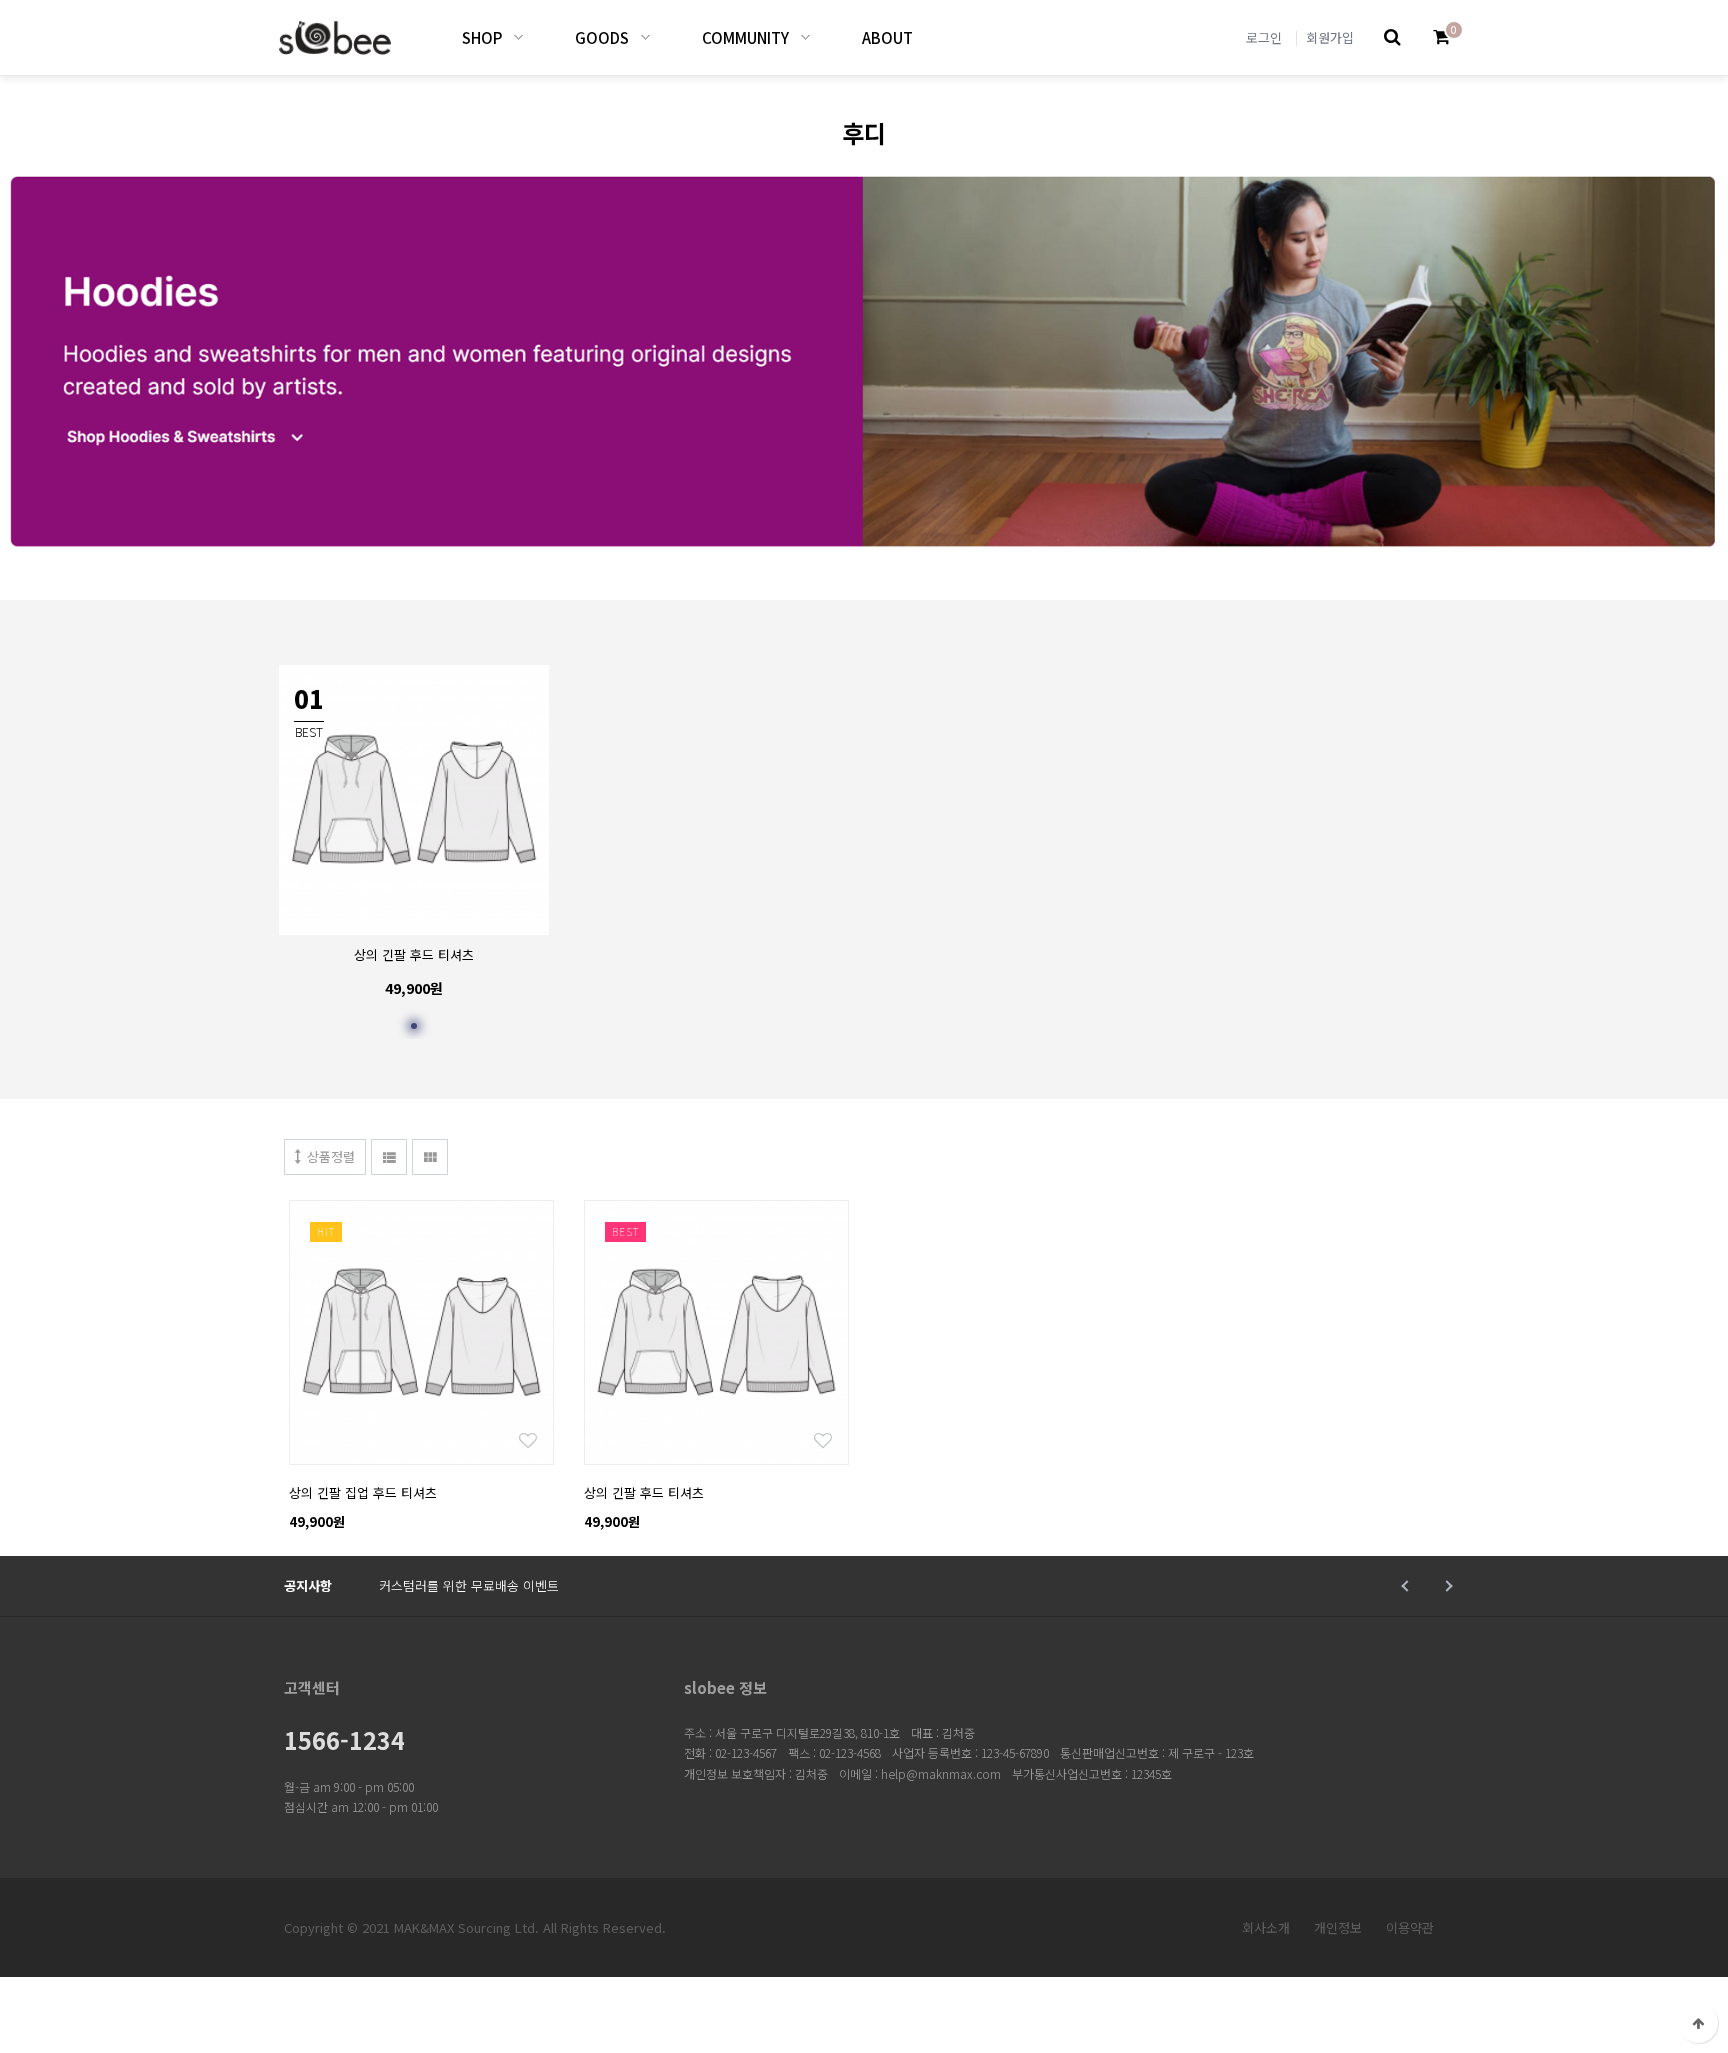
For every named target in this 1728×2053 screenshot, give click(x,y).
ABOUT (887, 37)
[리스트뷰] (389, 1157)
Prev (1406, 1586)
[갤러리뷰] (430, 1157)
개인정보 (1338, 1927)
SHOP (482, 37)
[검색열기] (1392, 37)
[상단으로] (1698, 2023)
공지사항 (308, 1585)
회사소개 (1266, 1927)
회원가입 (1330, 37)
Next (1446, 1586)
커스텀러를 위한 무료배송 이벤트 (469, 1585)
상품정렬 (331, 1156)
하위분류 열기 (518, 37)
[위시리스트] (421, 1210)
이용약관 (1410, 1927)
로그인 (1264, 37)
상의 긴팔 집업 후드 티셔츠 (363, 1492)
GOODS (602, 37)
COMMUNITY (745, 37)
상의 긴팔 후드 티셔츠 (414, 954)
